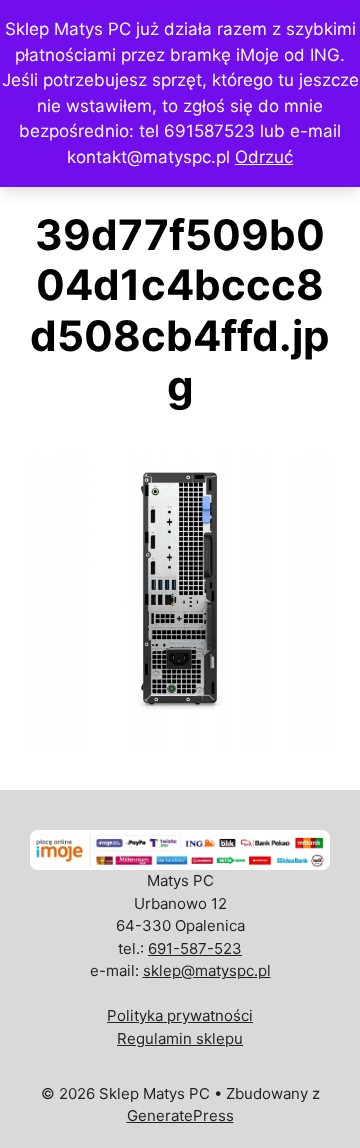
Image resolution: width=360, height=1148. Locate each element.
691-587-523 (195, 948)
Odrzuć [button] (264, 157)
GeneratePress (180, 1115)
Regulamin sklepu (180, 1038)
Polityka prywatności (180, 1015)
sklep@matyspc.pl (207, 970)
